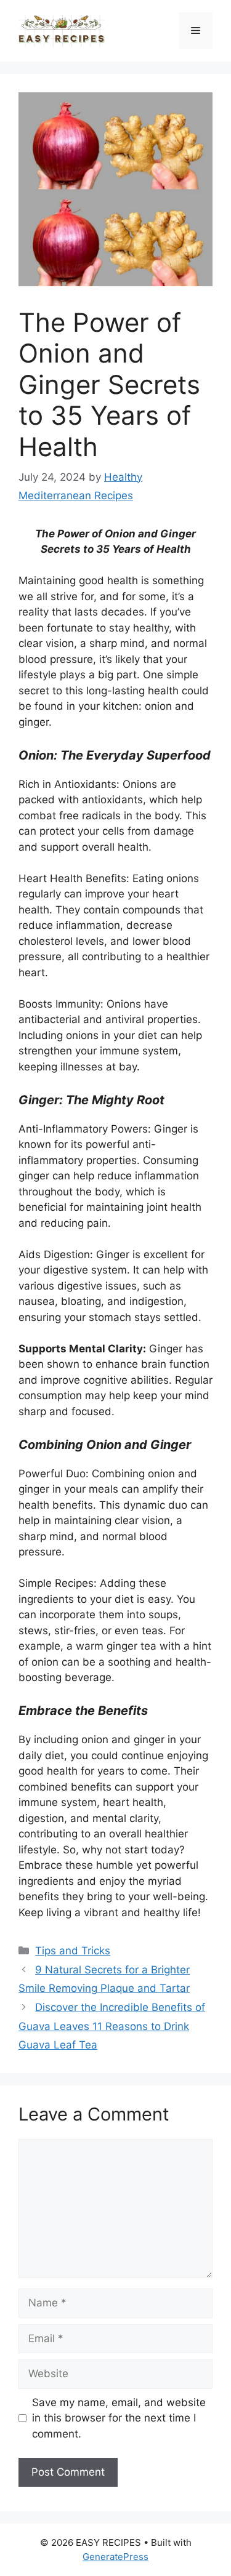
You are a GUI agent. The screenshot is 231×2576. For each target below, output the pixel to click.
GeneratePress (115, 2557)
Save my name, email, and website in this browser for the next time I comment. (119, 2418)
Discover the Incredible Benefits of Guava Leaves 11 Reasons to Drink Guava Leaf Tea (112, 2026)
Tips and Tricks (73, 1951)
